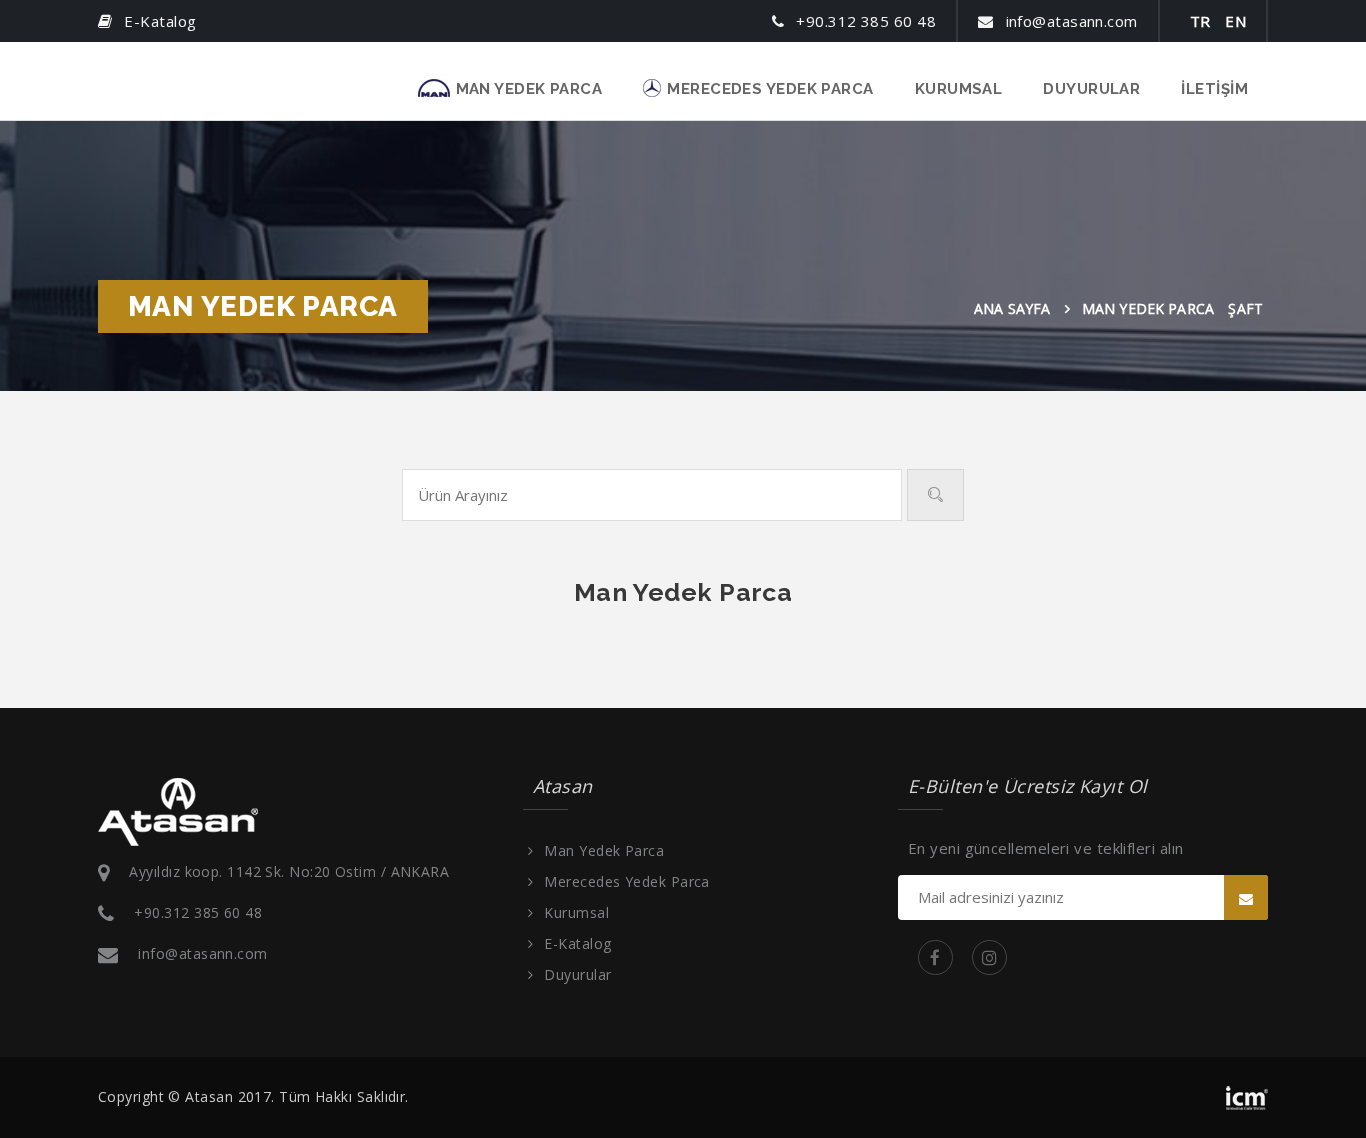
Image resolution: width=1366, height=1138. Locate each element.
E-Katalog (577, 943)
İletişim (1214, 89)
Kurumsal (959, 89)
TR (1200, 21)
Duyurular (1091, 89)
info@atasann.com (202, 953)
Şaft (1245, 308)
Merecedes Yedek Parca (770, 89)
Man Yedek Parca (529, 89)
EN (1235, 21)
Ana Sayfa (1012, 308)
